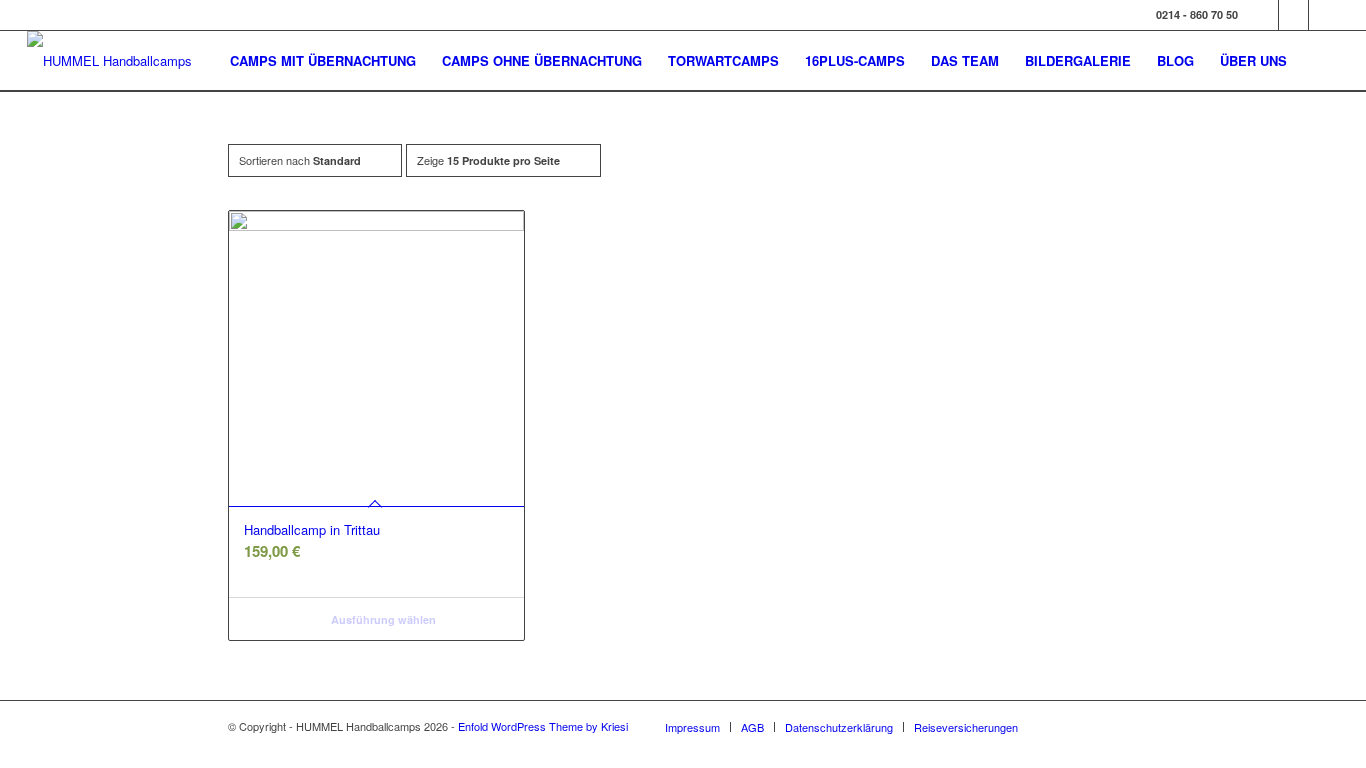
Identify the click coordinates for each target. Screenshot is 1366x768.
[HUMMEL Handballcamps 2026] (117, 61)
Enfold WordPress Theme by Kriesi (543, 726)
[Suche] (1319, 61)
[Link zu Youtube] (1324, 15)
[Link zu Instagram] (1293, 15)
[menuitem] (323, 61)
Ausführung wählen (382, 619)
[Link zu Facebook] (1263, 15)
